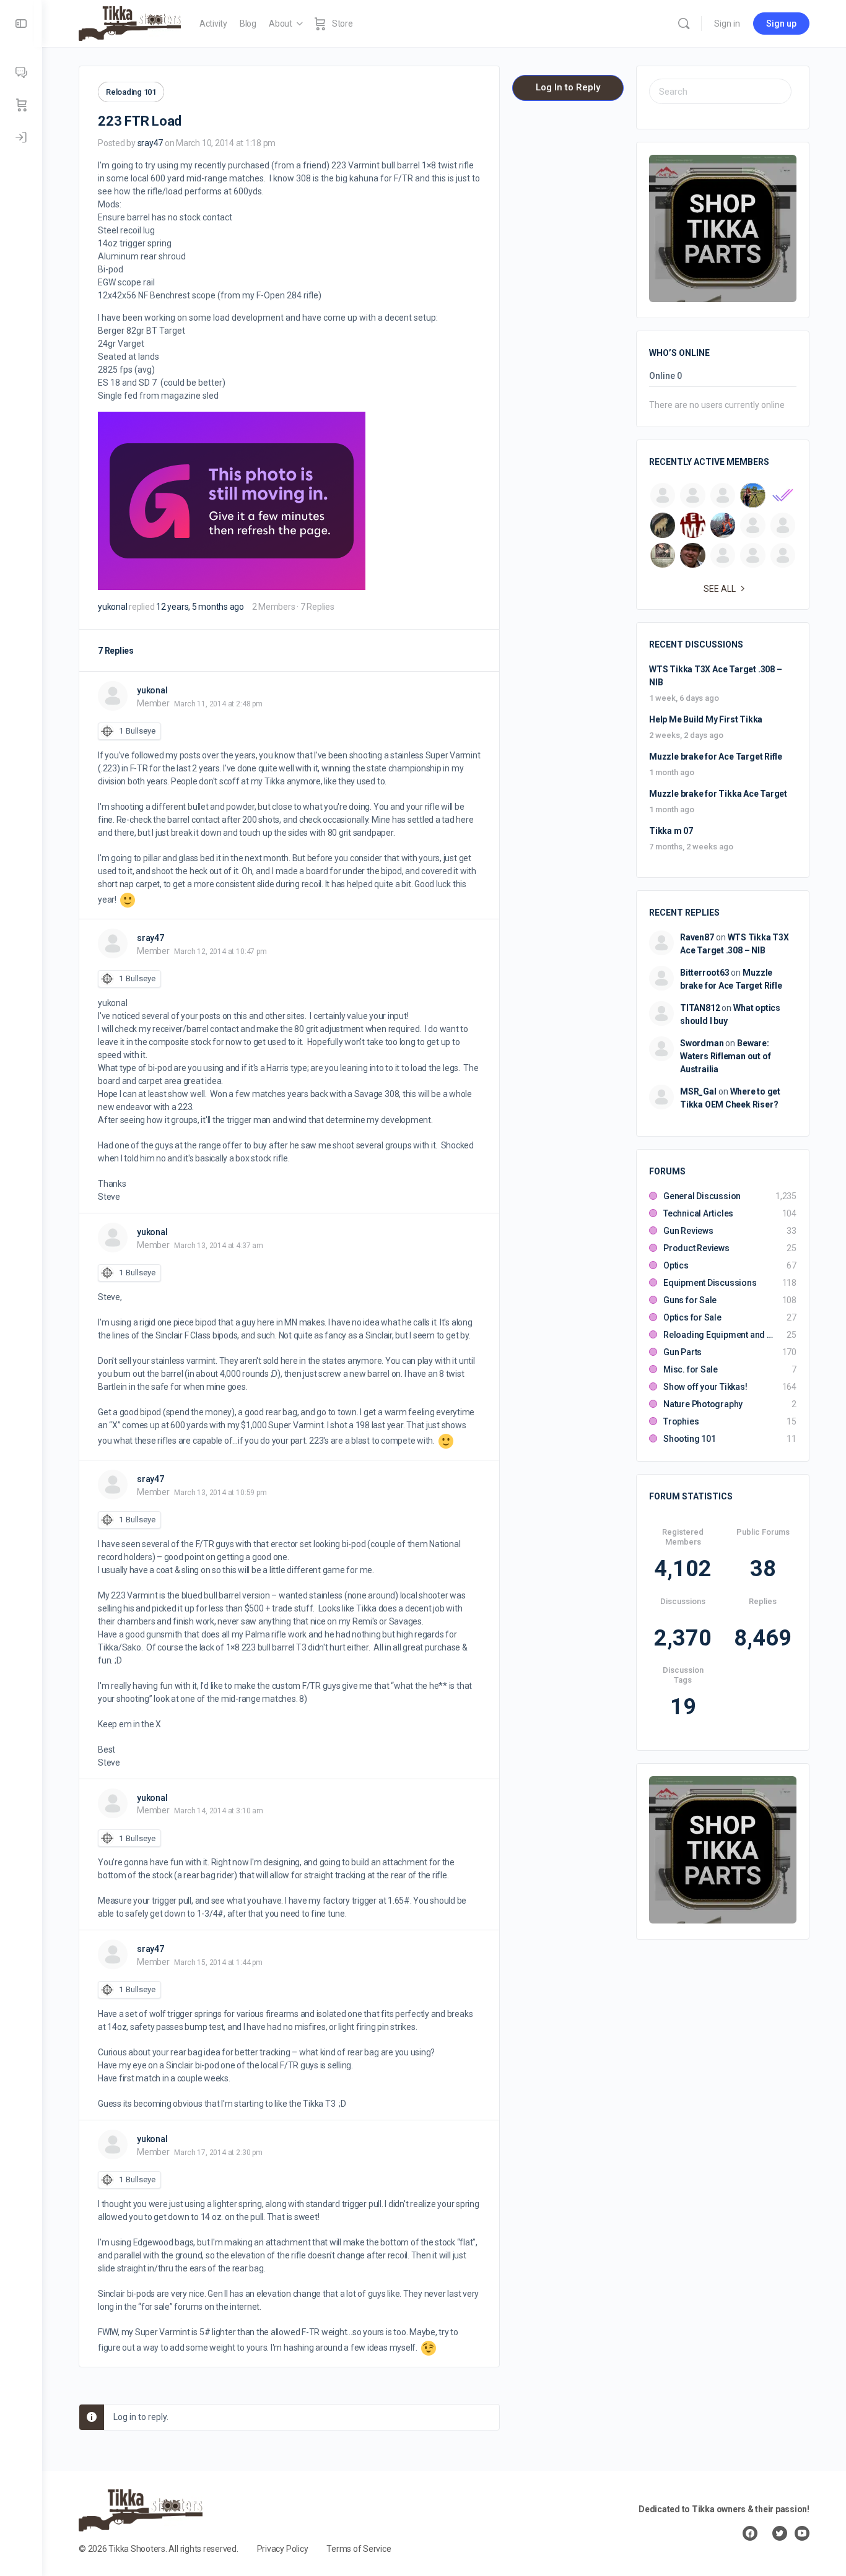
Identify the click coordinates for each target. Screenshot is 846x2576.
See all (720, 589)
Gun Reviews (688, 1231)
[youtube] (802, 2533)
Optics (676, 1265)
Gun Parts (682, 1352)
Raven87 (697, 937)
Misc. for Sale (691, 1369)
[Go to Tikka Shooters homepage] (130, 22)
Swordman (702, 1043)
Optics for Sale (692, 1317)
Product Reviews (696, 1248)
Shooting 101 (689, 1439)
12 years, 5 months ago (200, 607)
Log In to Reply (568, 87)
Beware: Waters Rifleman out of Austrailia (725, 1056)
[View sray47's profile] (113, 943)
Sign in (727, 24)
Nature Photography (703, 1404)
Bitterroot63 (704, 973)
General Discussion (702, 1196)
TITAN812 (700, 1008)
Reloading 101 (131, 92)
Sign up (781, 24)
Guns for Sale (690, 1300)
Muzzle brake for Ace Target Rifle (716, 757)
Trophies (681, 1421)
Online (665, 376)
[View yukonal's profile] (113, 696)
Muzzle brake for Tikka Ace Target (718, 794)
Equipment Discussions (710, 1283)
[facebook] (750, 2533)
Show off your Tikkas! (705, 1387)
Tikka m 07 (671, 831)
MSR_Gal (698, 1091)
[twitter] (780, 2533)
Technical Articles (698, 1213)
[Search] (684, 24)
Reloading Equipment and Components (719, 1335)
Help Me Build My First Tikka (706, 719)
